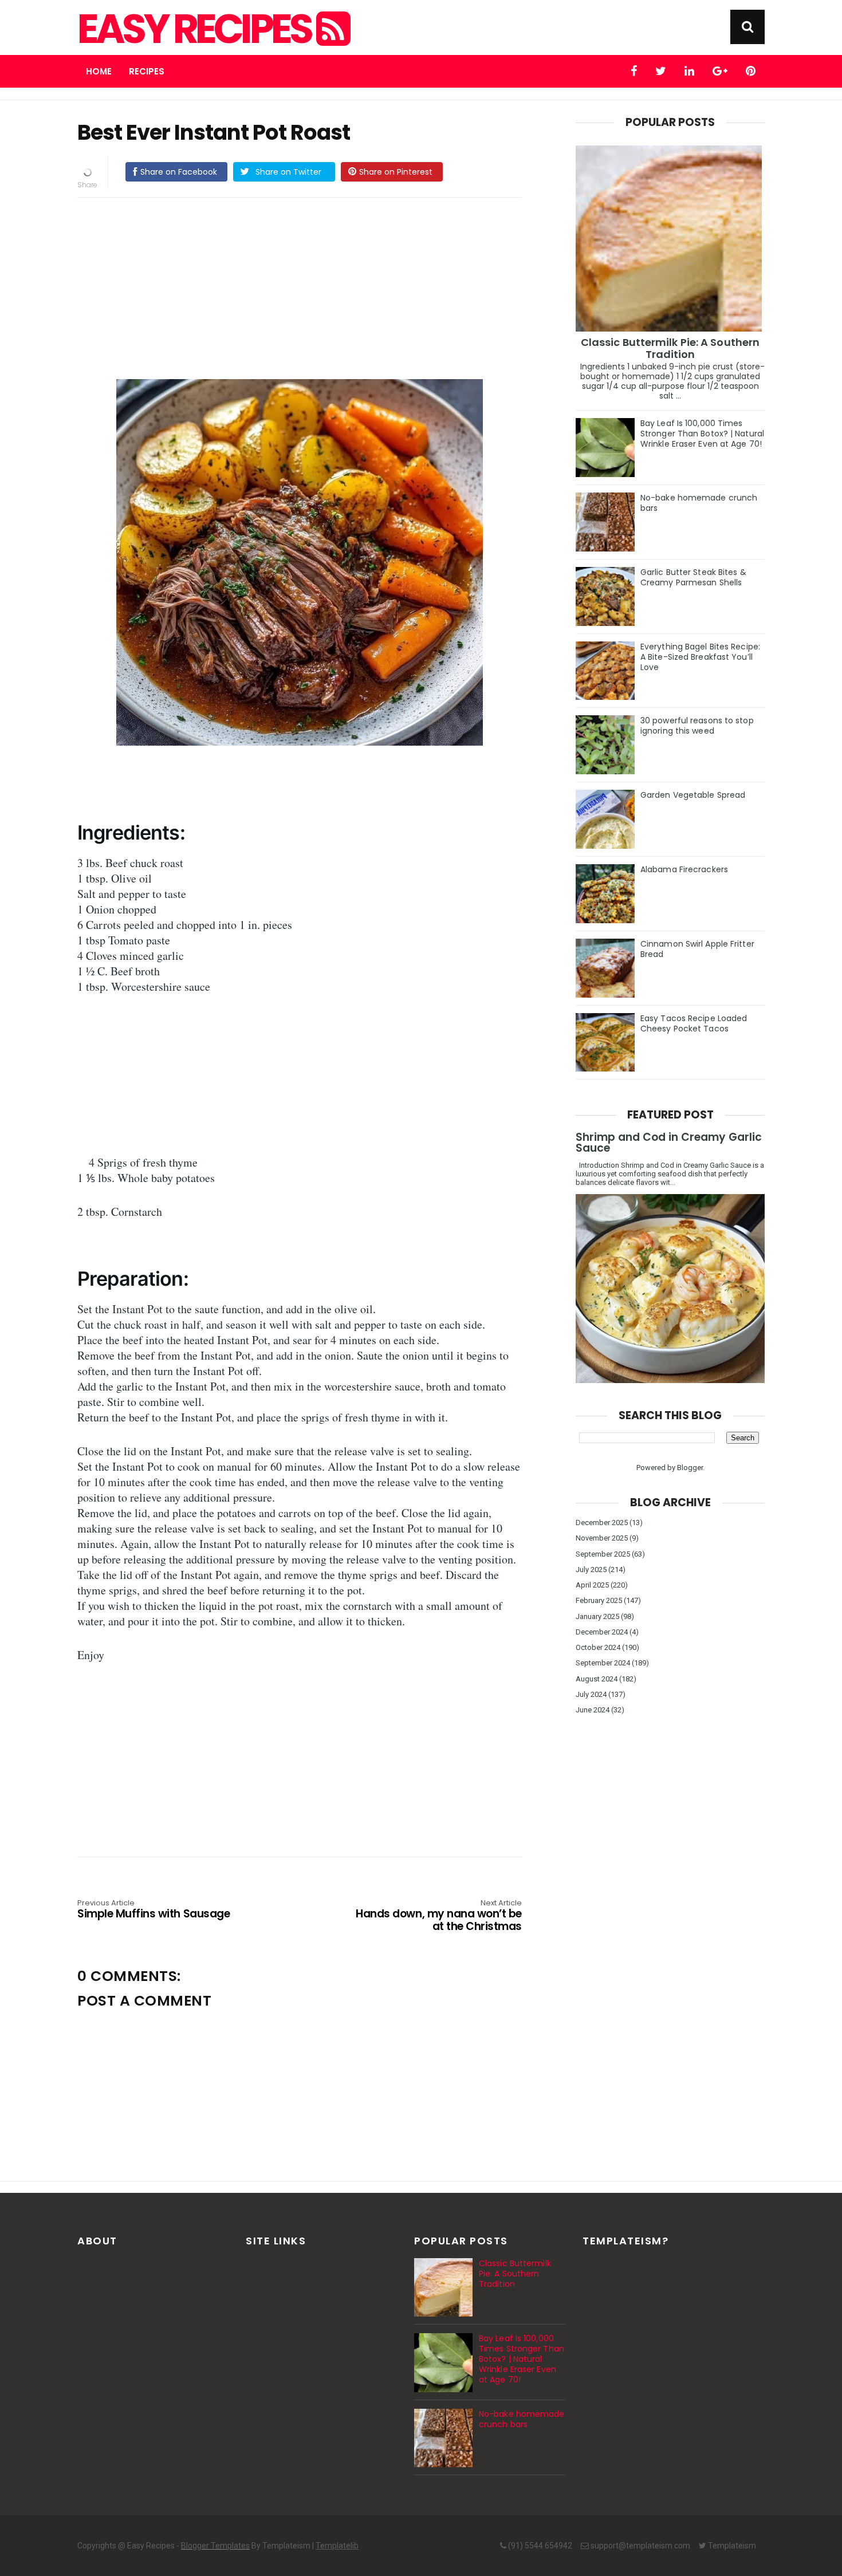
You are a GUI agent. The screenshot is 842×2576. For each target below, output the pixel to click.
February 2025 (599, 1600)
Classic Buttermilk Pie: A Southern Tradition (670, 348)
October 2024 (598, 1647)
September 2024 (603, 1663)
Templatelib (337, 2546)
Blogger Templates (215, 2546)
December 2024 (602, 1632)
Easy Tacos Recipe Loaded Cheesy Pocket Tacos (694, 1023)
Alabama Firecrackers (684, 869)
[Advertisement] (311, 286)
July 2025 (591, 1569)
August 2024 (597, 1679)
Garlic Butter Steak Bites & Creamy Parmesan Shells (693, 577)
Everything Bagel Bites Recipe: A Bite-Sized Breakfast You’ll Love (700, 657)
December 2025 (602, 1523)
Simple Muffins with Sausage (154, 1910)
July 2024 (591, 1694)
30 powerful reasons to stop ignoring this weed (697, 726)
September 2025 (603, 1554)
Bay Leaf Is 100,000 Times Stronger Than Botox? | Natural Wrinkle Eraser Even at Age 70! (702, 434)
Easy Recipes (197, 29)
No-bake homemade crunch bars (699, 503)
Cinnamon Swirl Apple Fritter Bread (697, 949)
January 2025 (597, 1616)
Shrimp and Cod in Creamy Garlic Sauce (669, 1143)
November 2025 (602, 1538)
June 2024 (593, 1710)
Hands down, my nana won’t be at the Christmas (439, 1916)
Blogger (690, 1468)
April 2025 (592, 1585)
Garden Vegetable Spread (693, 795)
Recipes (147, 71)
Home (99, 71)
